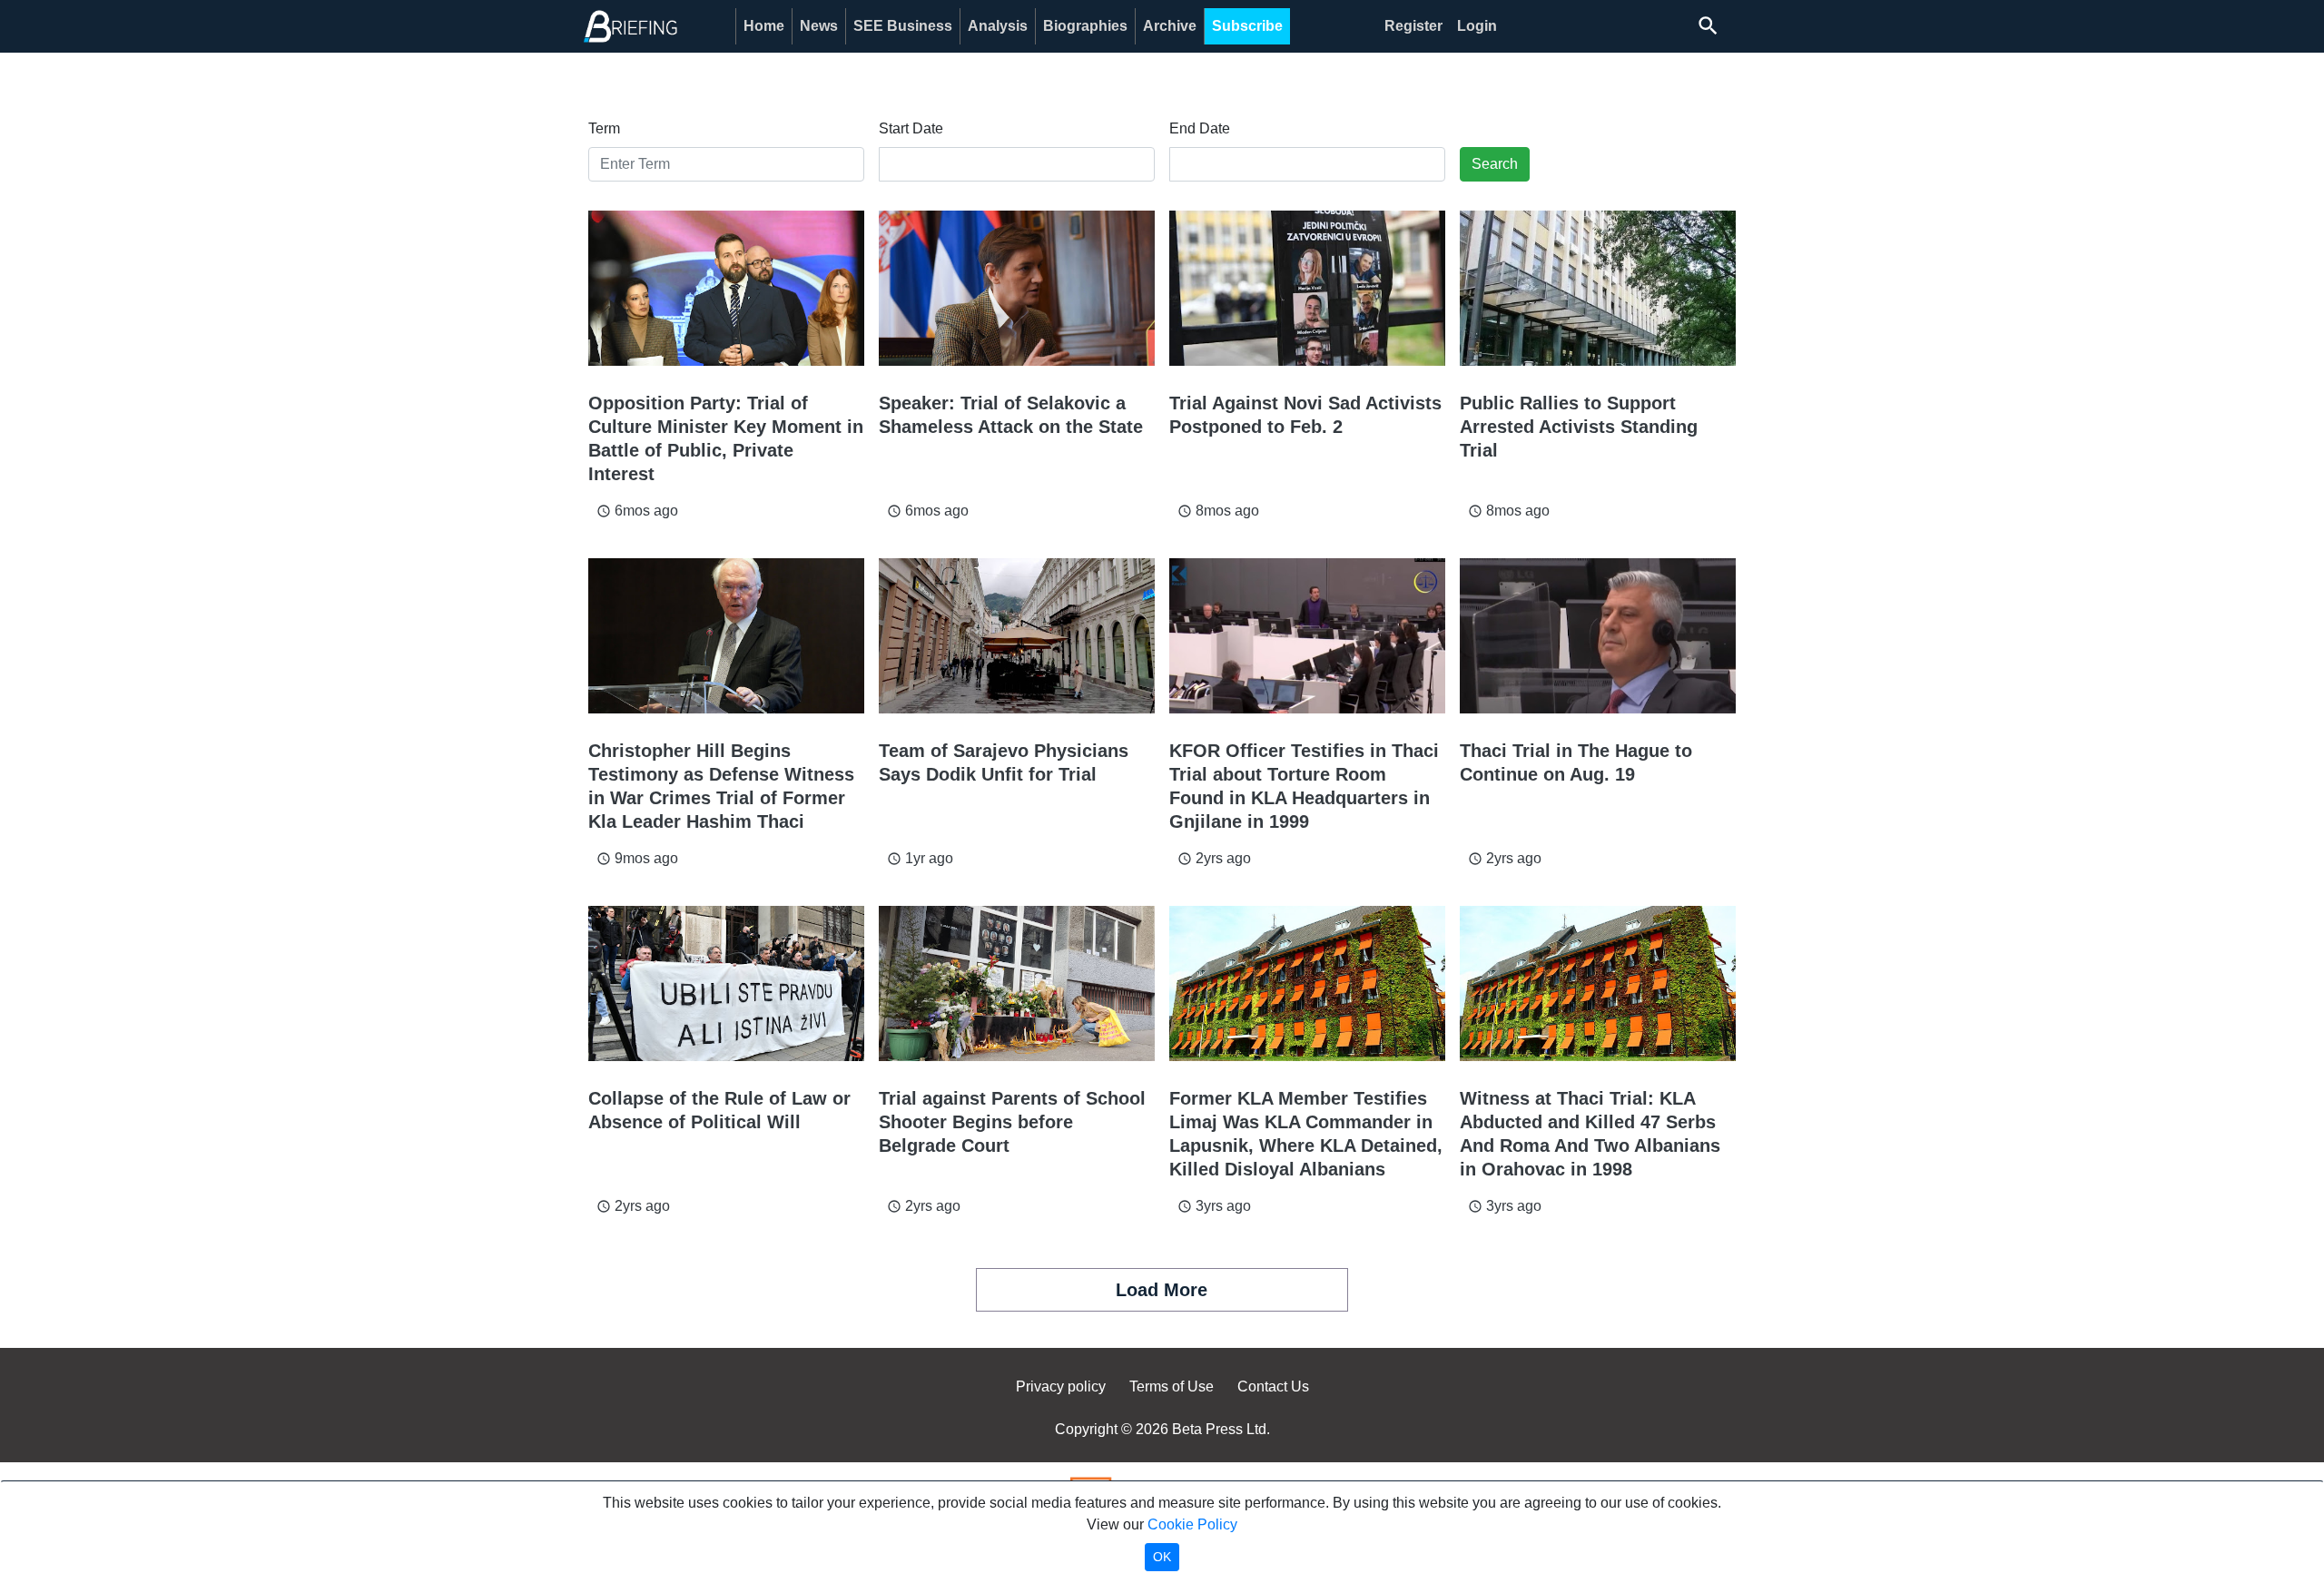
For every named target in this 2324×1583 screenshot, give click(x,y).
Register (1413, 26)
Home (764, 26)
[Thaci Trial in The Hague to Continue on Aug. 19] (1598, 636)
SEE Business (903, 26)
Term (604, 128)
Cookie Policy (1192, 1524)
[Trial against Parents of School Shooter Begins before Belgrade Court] (1017, 983)
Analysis (998, 26)
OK (1162, 1557)
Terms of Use (1172, 1386)
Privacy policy (1061, 1386)
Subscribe (1247, 26)
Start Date (911, 128)
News (819, 26)
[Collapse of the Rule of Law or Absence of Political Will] (726, 983)
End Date (1200, 128)
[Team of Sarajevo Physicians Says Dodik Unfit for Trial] (1017, 636)
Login (1477, 26)
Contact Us (1273, 1386)
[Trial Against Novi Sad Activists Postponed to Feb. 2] (1307, 288)
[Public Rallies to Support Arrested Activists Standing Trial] (1598, 288)
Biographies (1085, 26)
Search (1495, 164)
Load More (1162, 1290)
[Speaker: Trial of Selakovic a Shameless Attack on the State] (1017, 288)
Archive (1170, 26)
